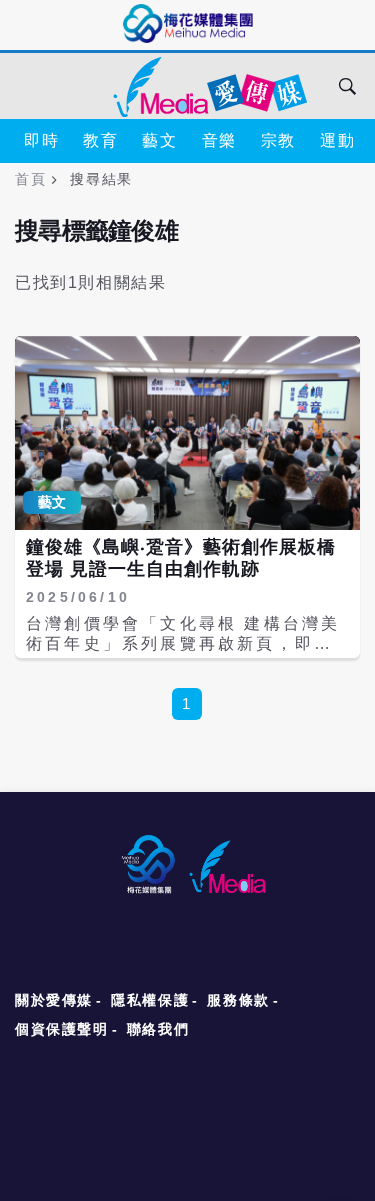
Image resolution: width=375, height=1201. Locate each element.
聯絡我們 (158, 1029)
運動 (337, 140)
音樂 (219, 140)
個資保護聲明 (62, 1029)
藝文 (159, 140)
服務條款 (238, 1000)
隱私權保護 (150, 1000)
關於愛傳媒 (54, 1000)
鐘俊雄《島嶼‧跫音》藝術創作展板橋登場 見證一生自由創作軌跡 (181, 558)
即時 (41, 140)
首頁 (30, 179)
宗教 (278, 140)
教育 (100, 140)
